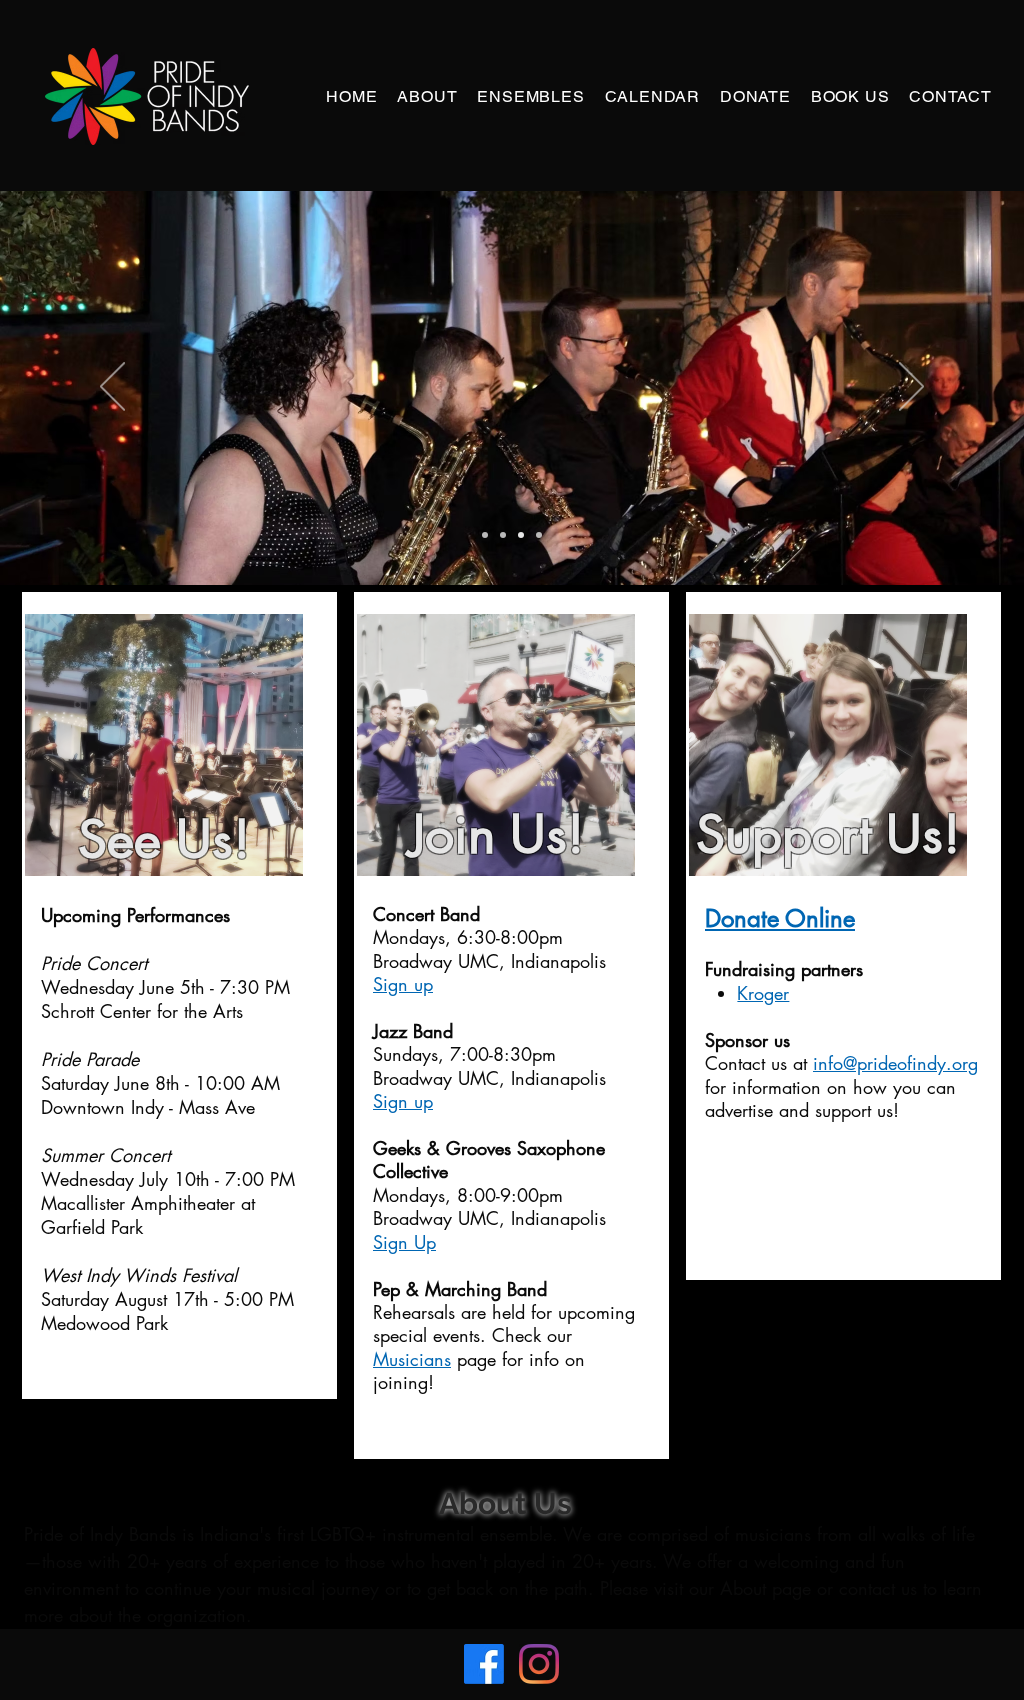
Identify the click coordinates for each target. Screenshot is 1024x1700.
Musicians (412, 1359)
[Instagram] (539, 1664)
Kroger (763, 993)
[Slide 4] (539, 535)
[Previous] (112, 388)
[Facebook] (484, 1664)
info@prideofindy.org (895, 1063)
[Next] (911, 388)
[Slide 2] (485, 535)
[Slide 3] (521, 535)
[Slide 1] (503, 535)
